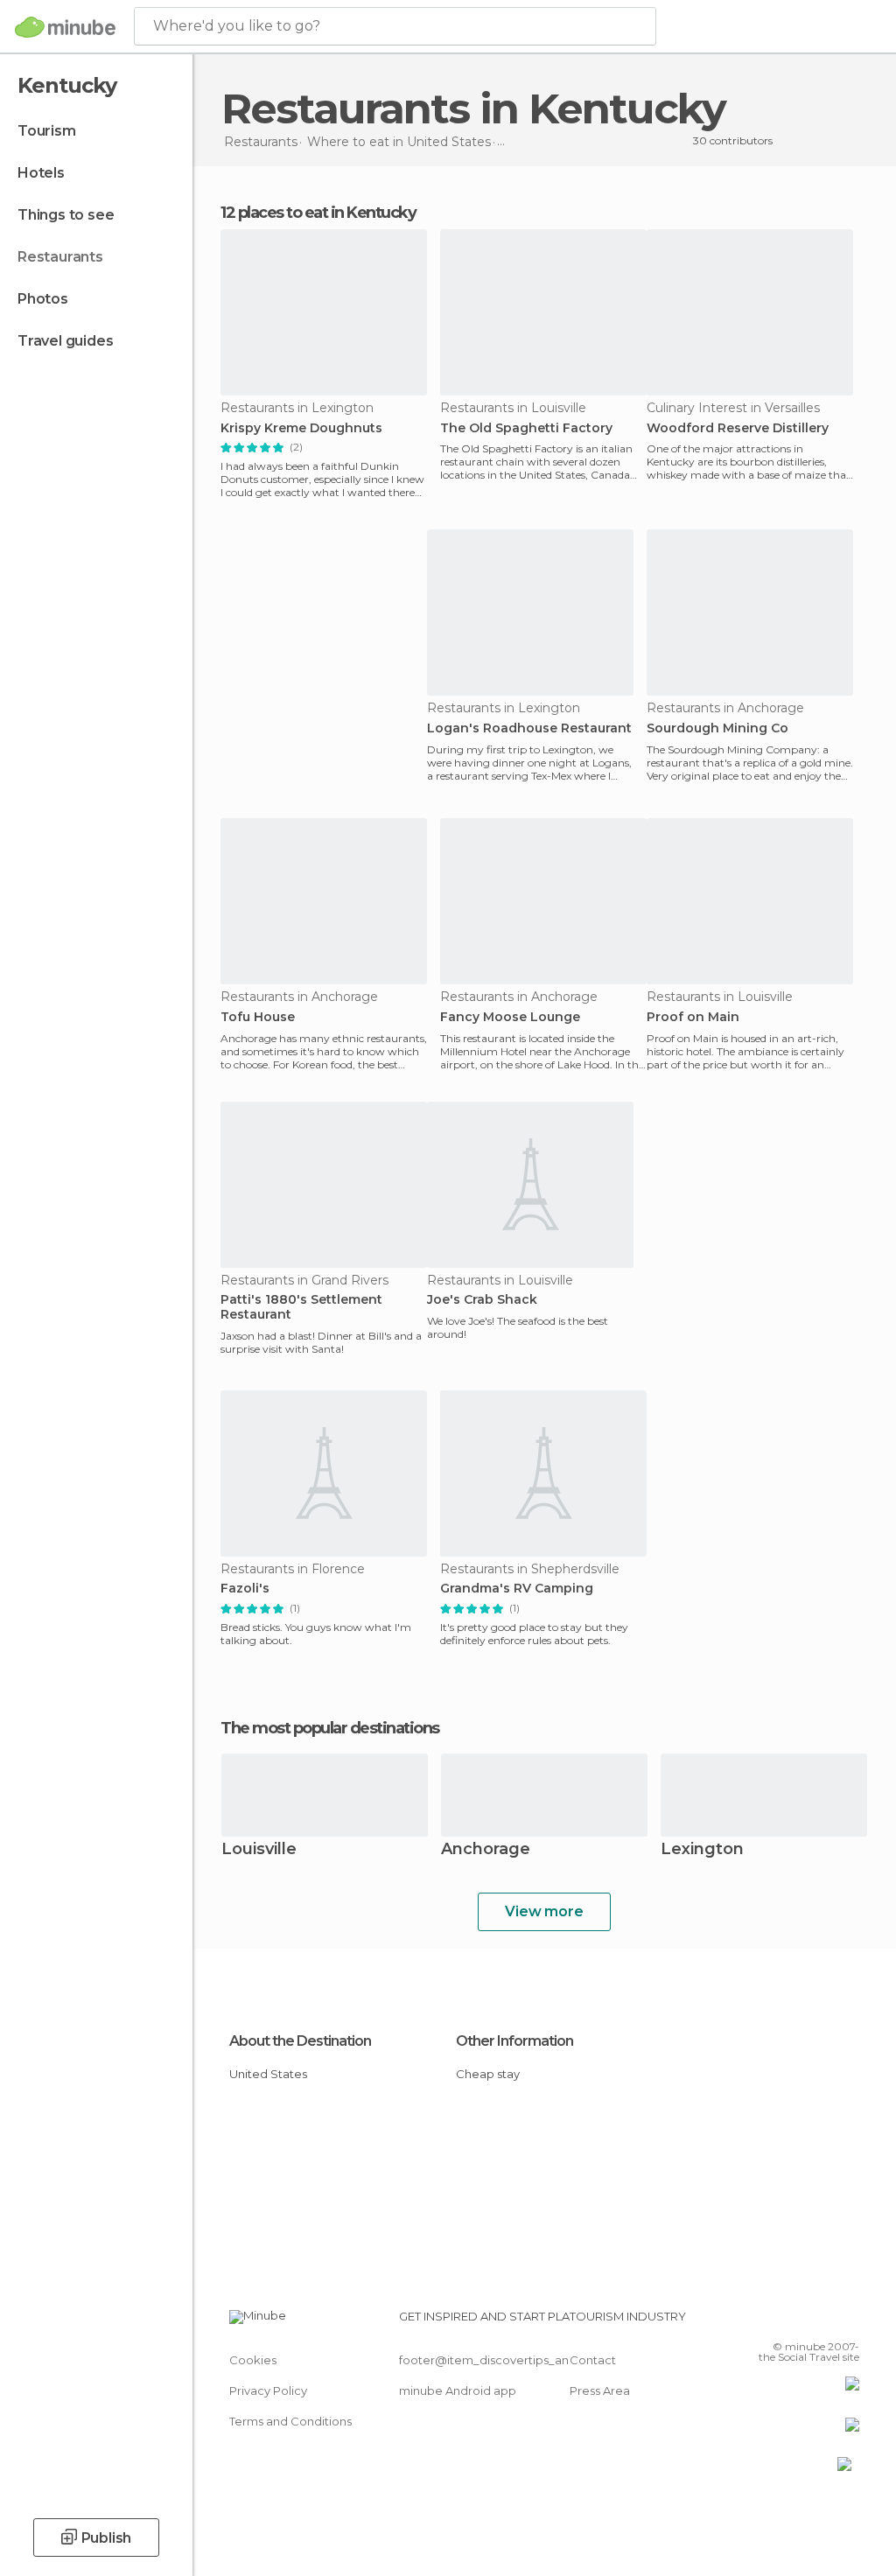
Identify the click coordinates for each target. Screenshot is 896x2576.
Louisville (259, 1850)
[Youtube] (848, 2321)
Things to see (66, 215)
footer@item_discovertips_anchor (497, 2360)
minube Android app (458, 2390)
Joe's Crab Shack (482, 1300)
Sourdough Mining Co (717, 728)
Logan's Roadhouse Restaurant (529, 728)
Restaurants (60, 257)
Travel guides (65, 341)
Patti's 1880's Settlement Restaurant (301, 1307)
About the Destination (300, 2041)
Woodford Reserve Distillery (738, 428)
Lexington (702, 1850)
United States (268, 2074)
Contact (593, 2360)
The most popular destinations (330, 1728)
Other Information (514, 2041)
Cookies (253, 2360)
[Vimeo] (825, 2321)
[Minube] (65, 27)
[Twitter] (802, 2321)
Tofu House (258, 1017)
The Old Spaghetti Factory (526, 428)
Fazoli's (245, 1589)
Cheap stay (488, 2074)
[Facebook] (780, 2321)
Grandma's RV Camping (517, 1589)
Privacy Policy (268, 2390)
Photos (43, 299)
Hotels (41, 173)
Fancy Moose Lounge (510, 1017)
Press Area (600, 2390)
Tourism (47, 131)
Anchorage (486, 1850)
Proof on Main (693, 1017)
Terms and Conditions (290, 2421)
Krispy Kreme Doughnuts (301, 428)
